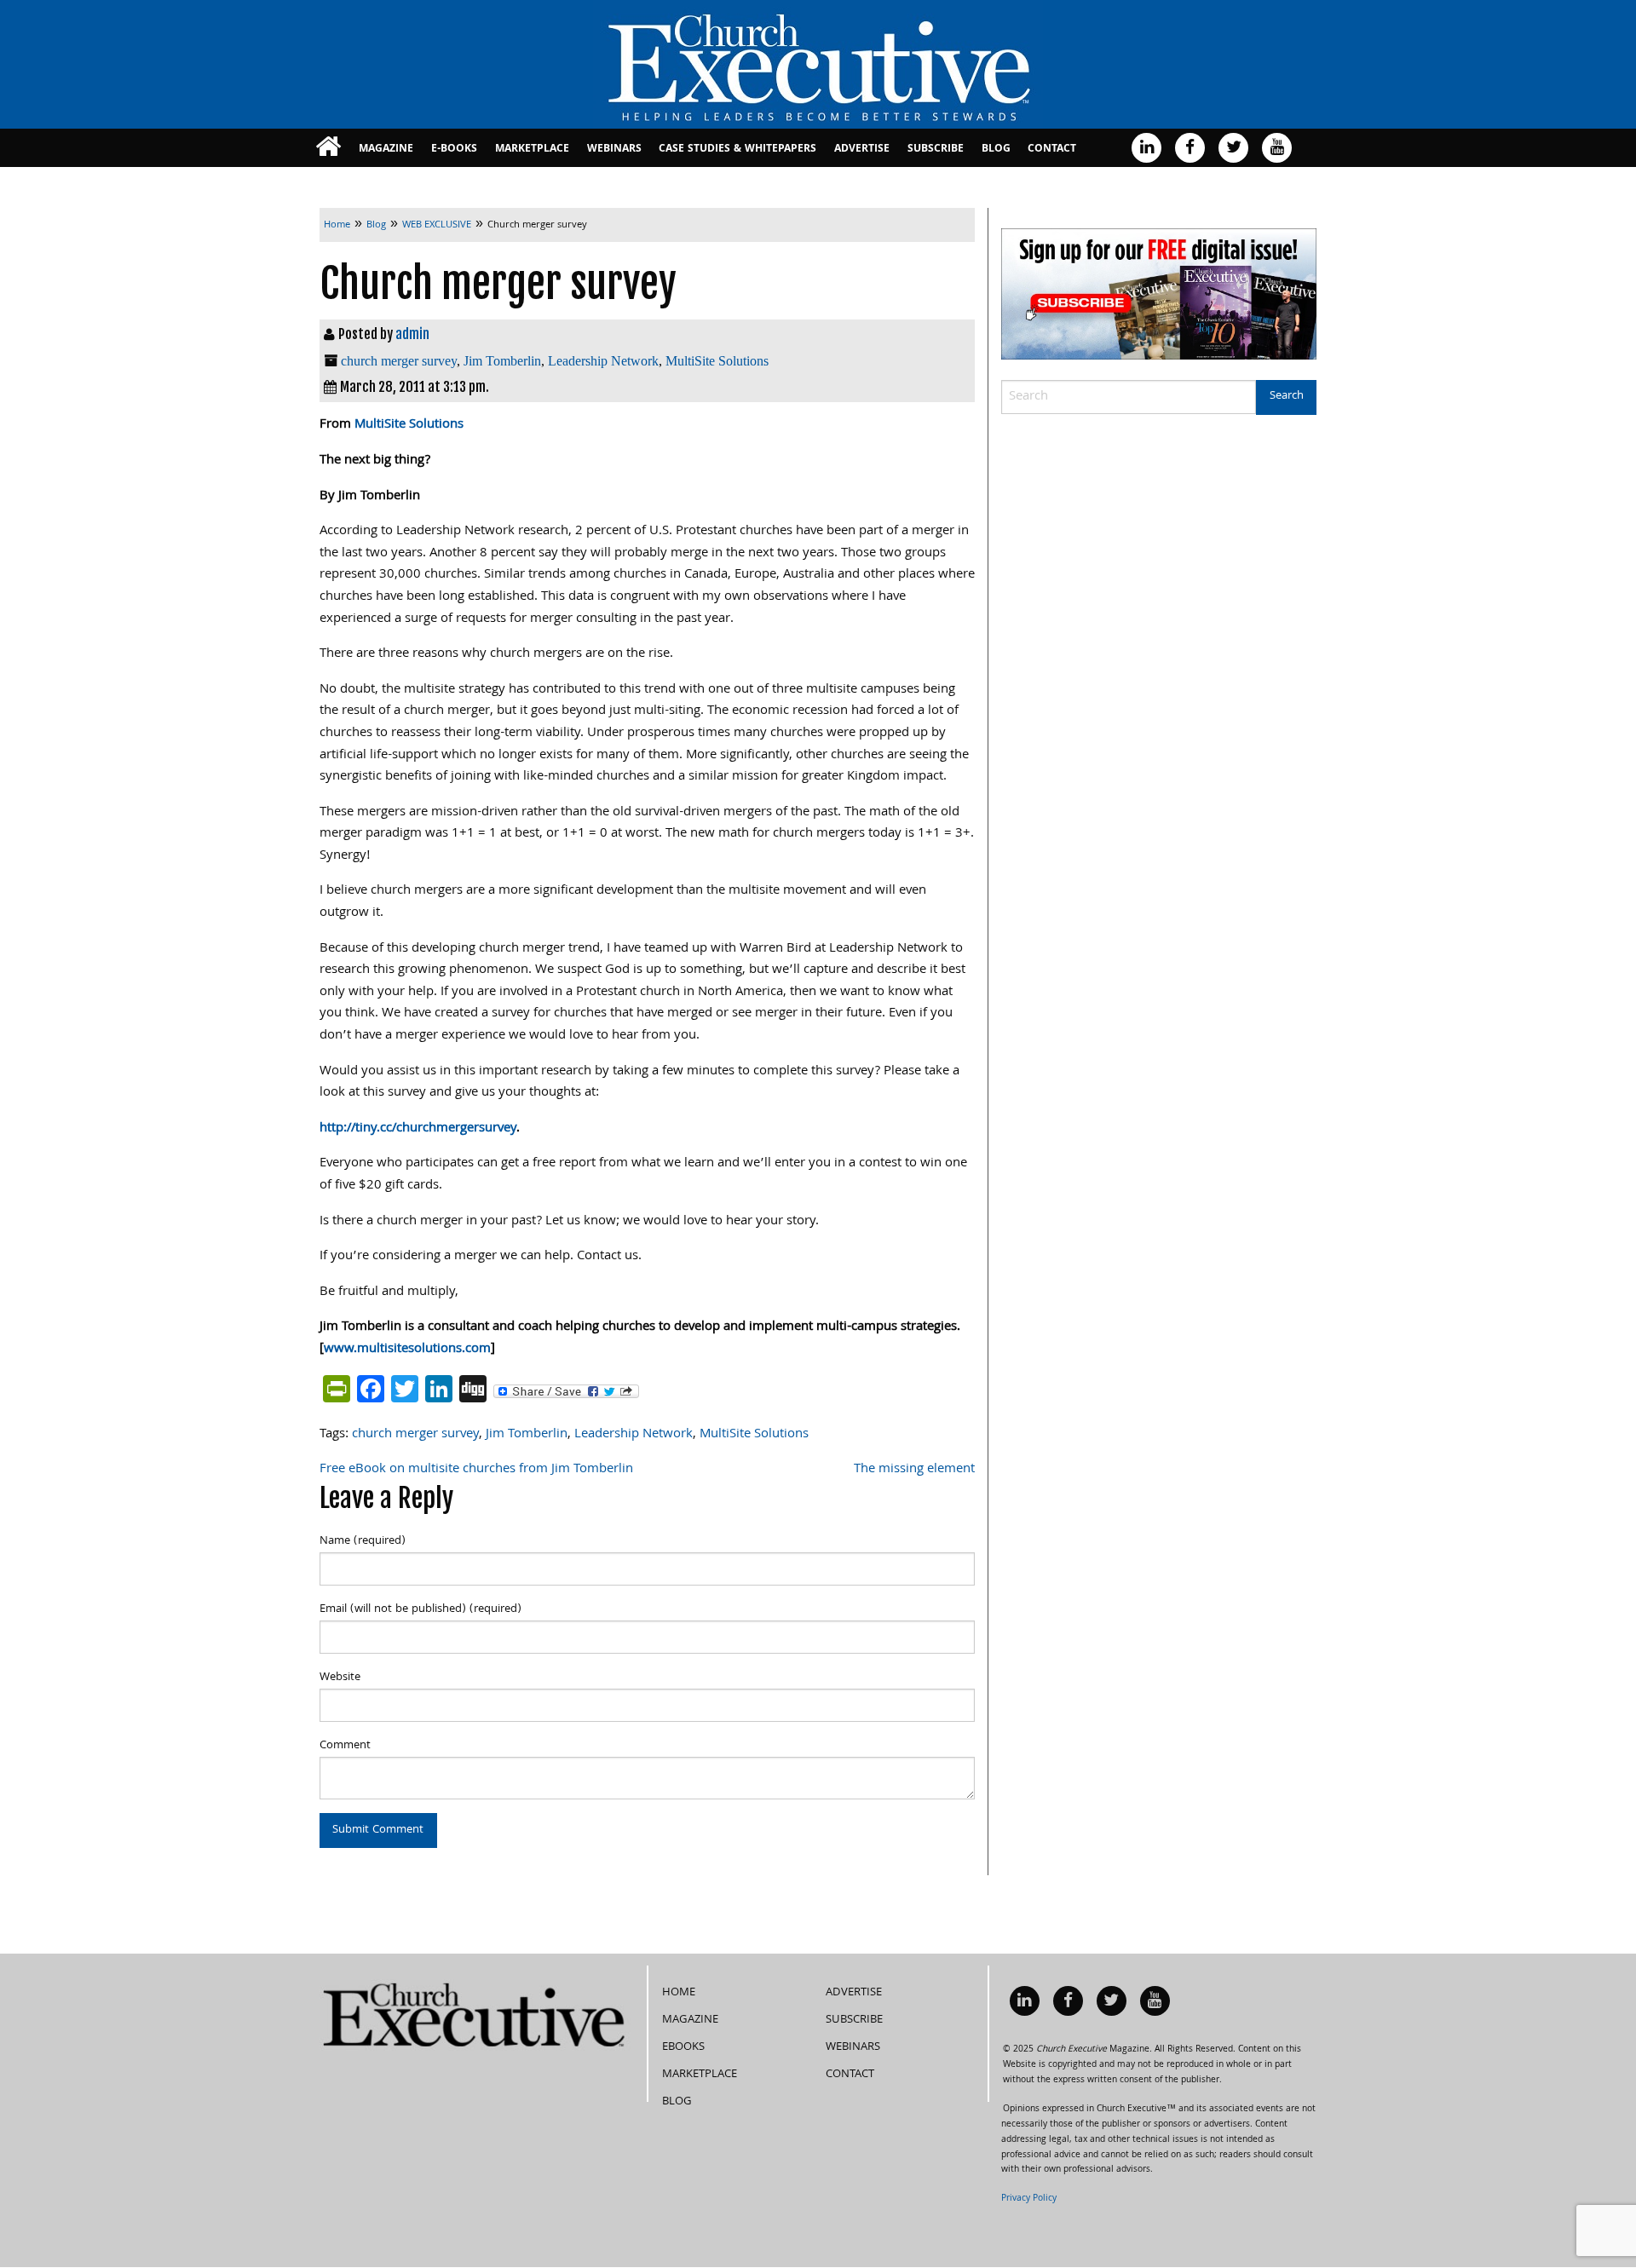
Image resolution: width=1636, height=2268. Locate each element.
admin (412, 334)
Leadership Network (603, 361)
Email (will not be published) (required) (421, 1609)
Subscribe (936, 150)
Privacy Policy (1029, 2199)
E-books (454, 150)
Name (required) (363, 1541)
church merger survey (399, 361)
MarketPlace (532, 150)
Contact (1052, 150)
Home (679, 1993)
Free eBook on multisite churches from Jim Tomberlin (476, 1470)
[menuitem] (328, 148)
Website (340, 1678)
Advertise (862, 150)
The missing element (914, 1470)
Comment (345, 1746)
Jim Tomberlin (502, 361)
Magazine (386, 150)
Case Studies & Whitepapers (737, 150)
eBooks (683, 2047)
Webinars (614, 150)
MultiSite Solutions (717, 361)
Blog (996, 150)
